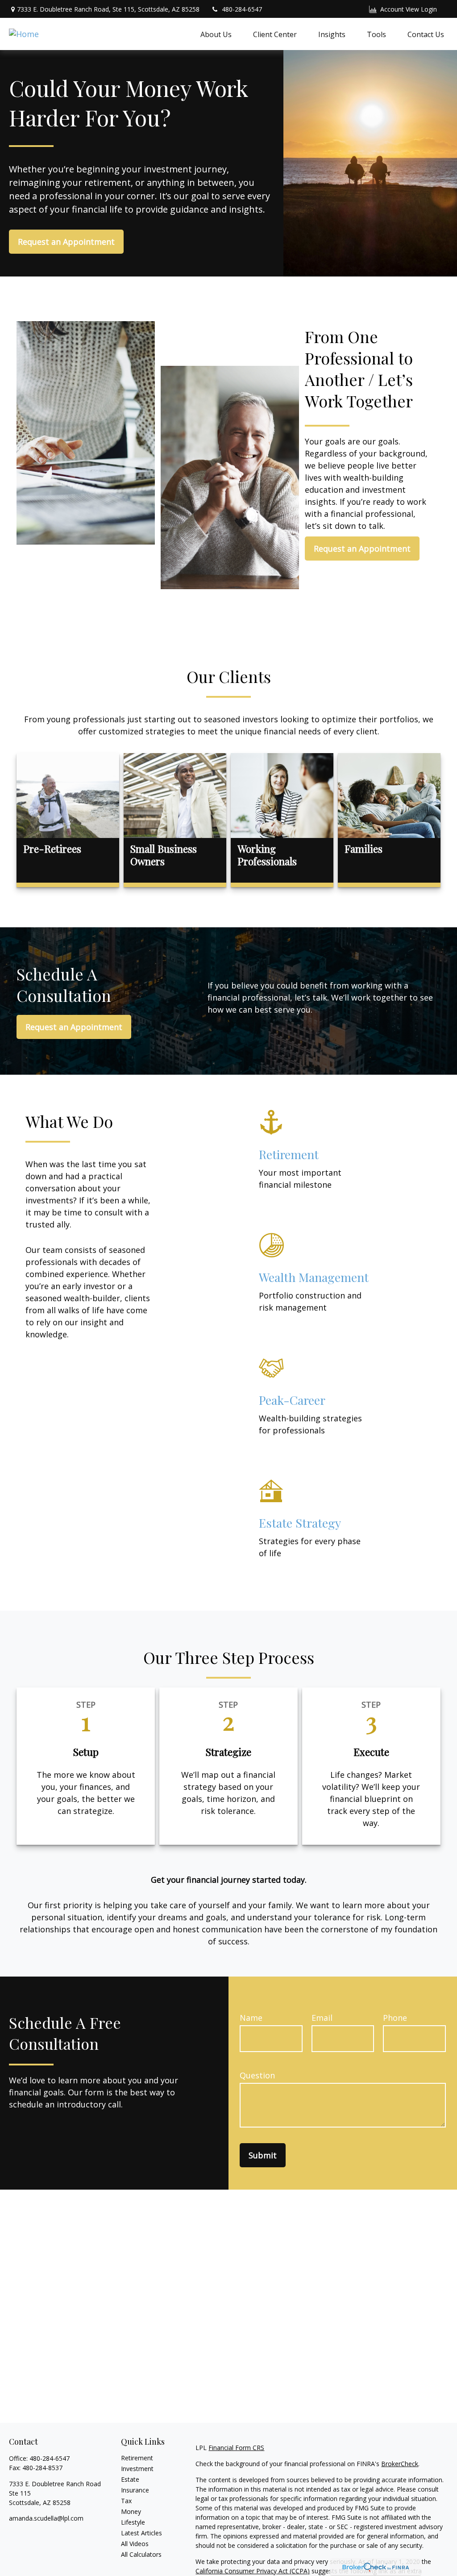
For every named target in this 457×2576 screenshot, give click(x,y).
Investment (137, 2469)
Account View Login (409, 9)
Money (131, 2511)
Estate (130, 2479)
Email (322, 2018)
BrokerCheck (400, 2464)
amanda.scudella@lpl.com (46, 2518)
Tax (126, 2501)
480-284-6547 (242, 9)
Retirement (137, 2458)
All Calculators (141, 2554)
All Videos (135, 2544)
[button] (216, 34)
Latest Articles (141, 2533)
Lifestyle (133, 2522)
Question (257, 2075)
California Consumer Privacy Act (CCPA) (253, 2571)
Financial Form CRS (236, 2448)
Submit (263, 2155)
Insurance (135, 2490)
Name (251, 2018)
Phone (395, 2018)
